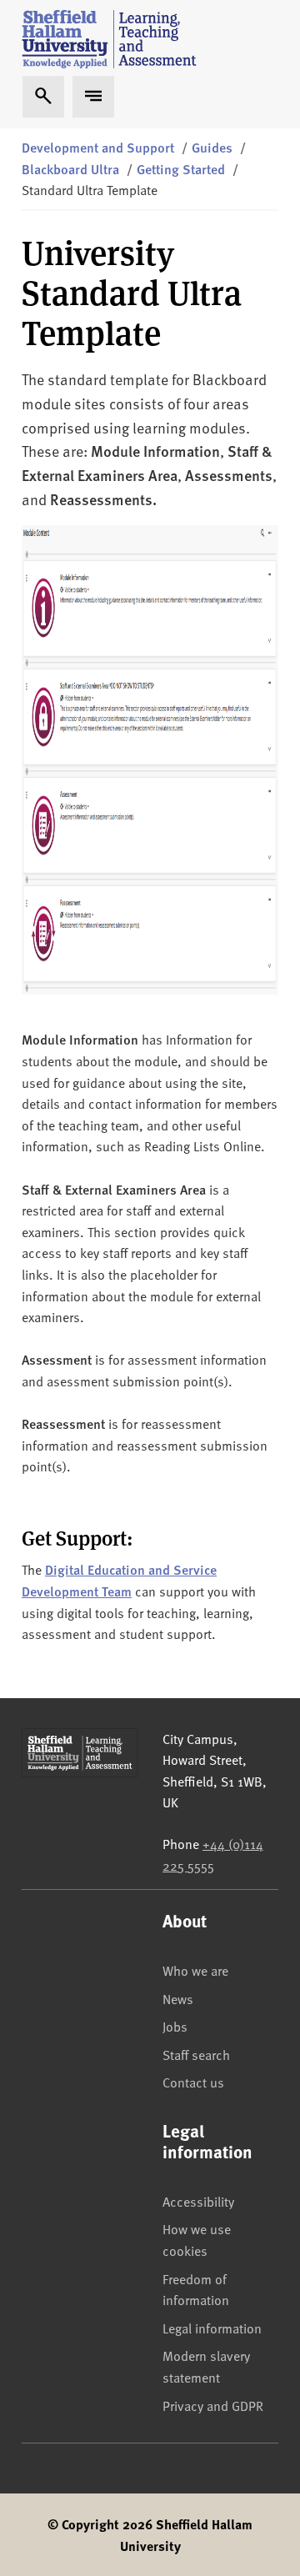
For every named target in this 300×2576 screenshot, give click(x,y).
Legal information (212, 2328)
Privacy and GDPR (213, 2405)
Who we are (195, 1970)
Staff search (196, 2054)
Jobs (175, 2026)
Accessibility (198, 2201)
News (178, 1998)
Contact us (193, 2082)
